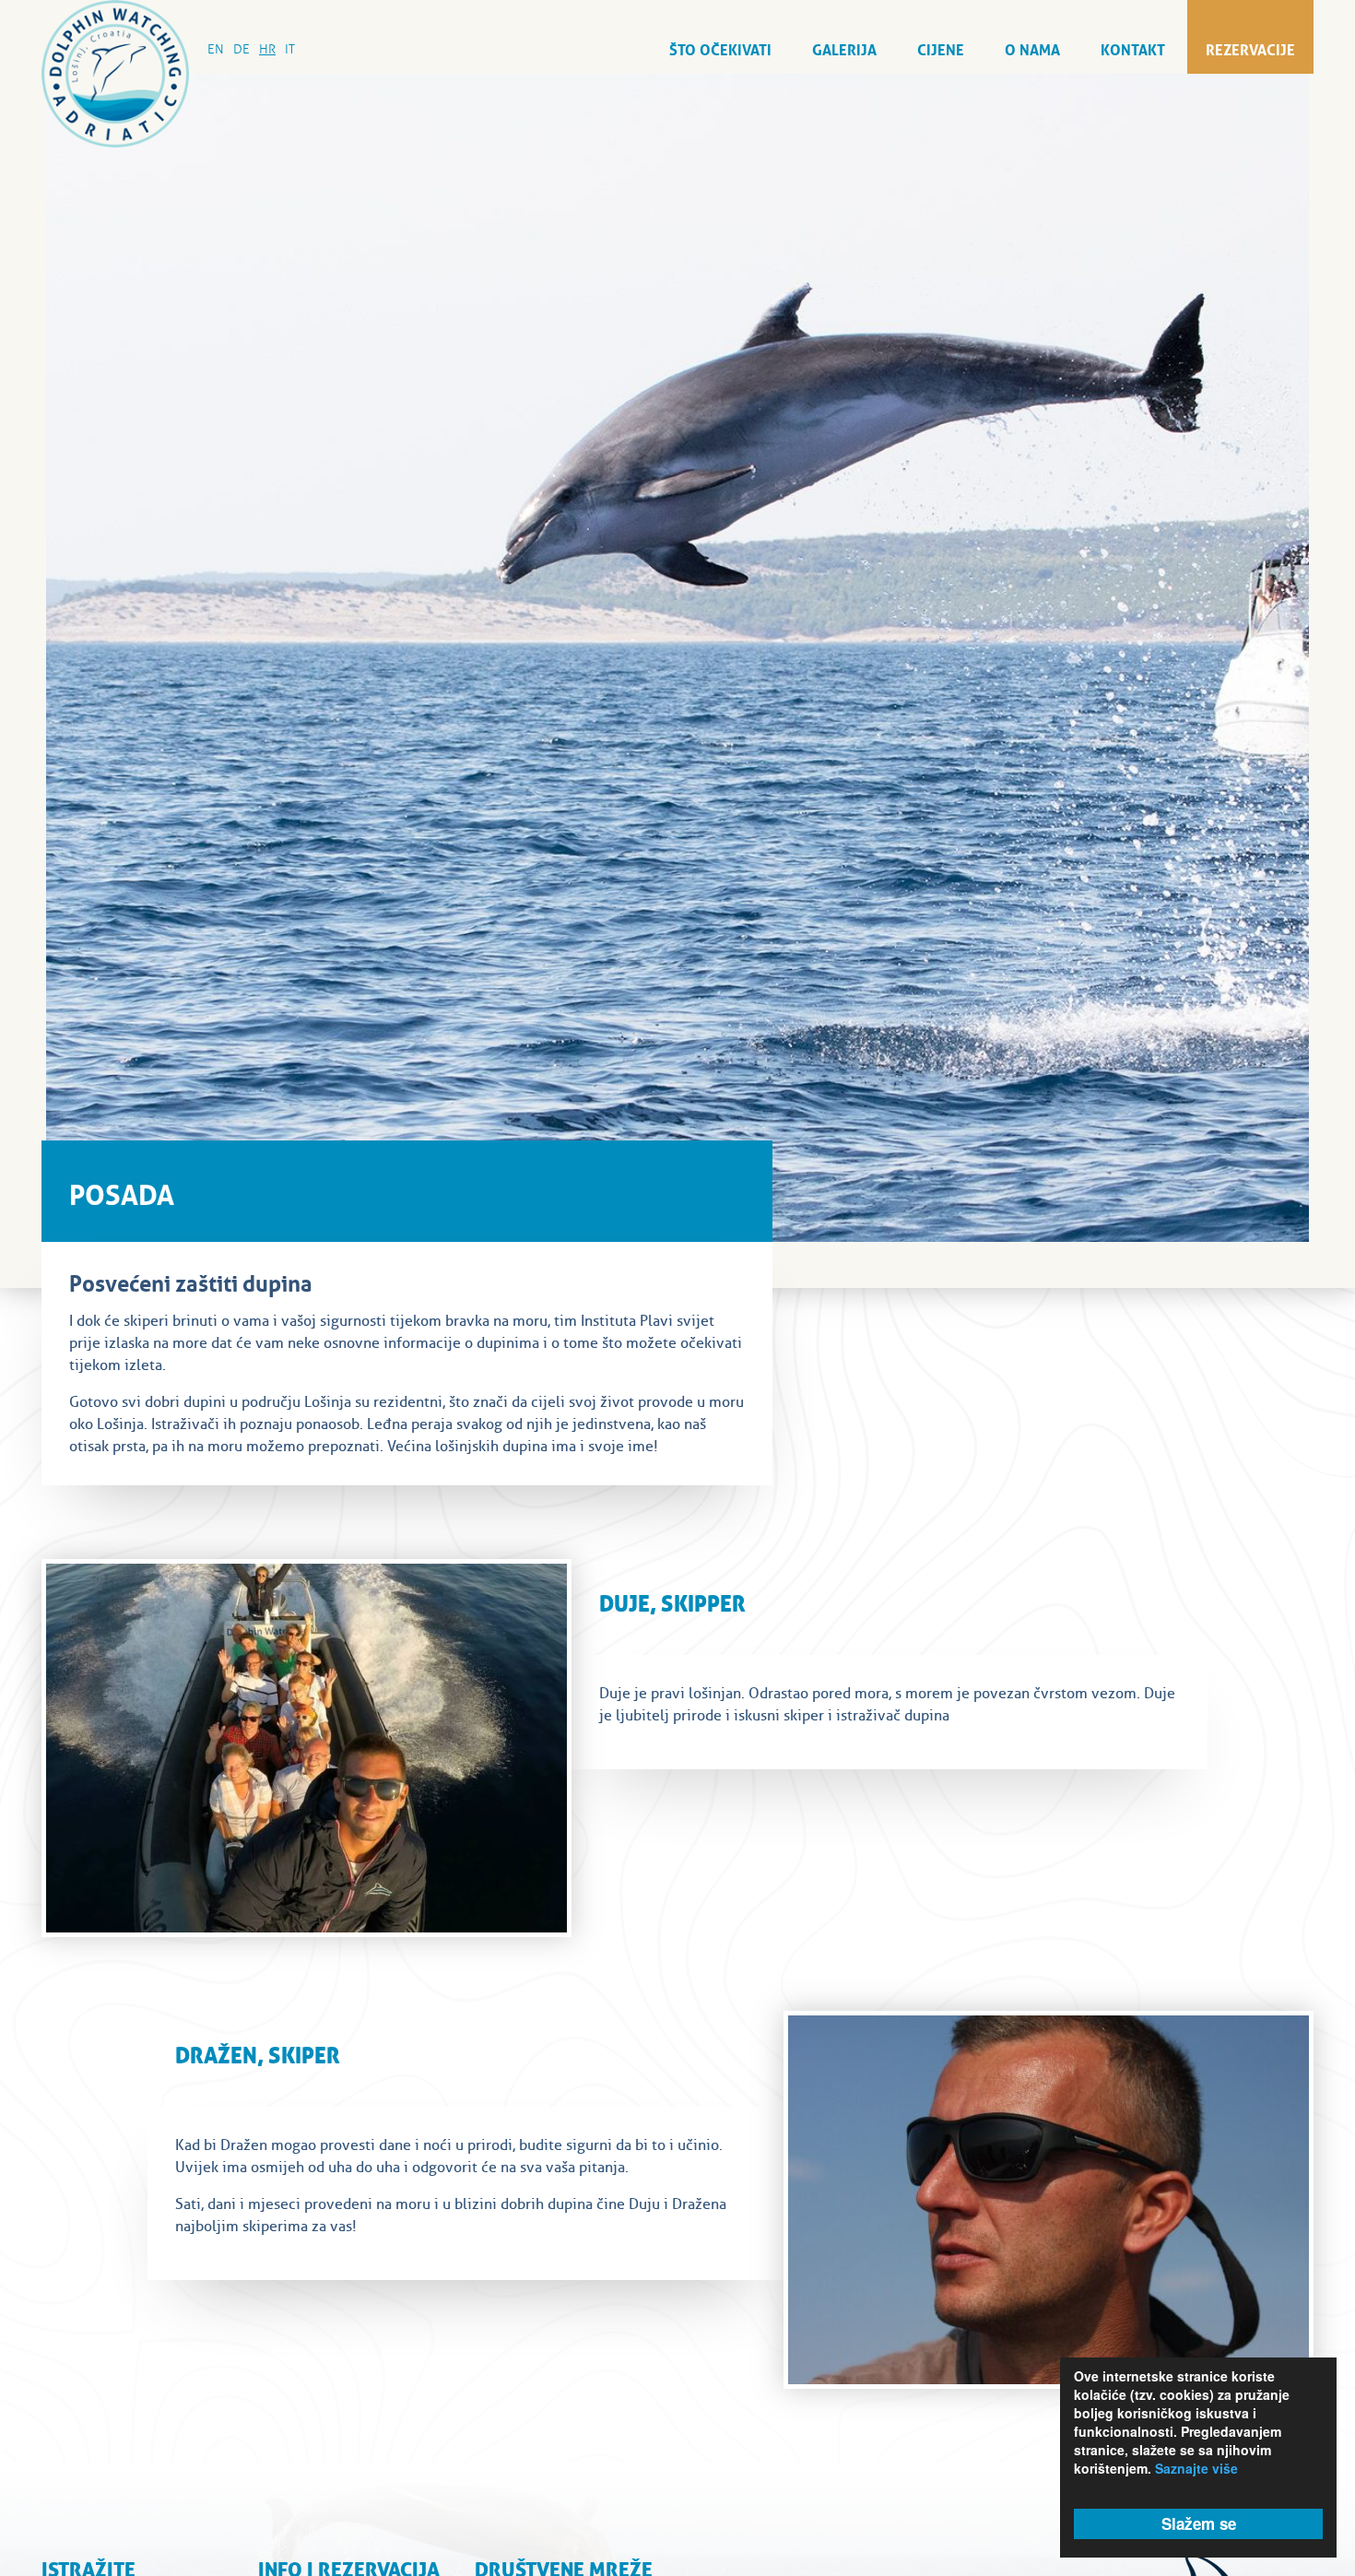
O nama (1032, 48)
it (290, 49)
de (242, 49)
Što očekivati (720, 48)
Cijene (941, 48)
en (216, 49)
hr (267, 49)
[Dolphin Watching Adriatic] (115, 74)
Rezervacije (1250, 48)
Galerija (844, 48)
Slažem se (1199, 2523)
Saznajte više (1196, 2468)
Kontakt (1133, 48)
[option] (677, 658)
